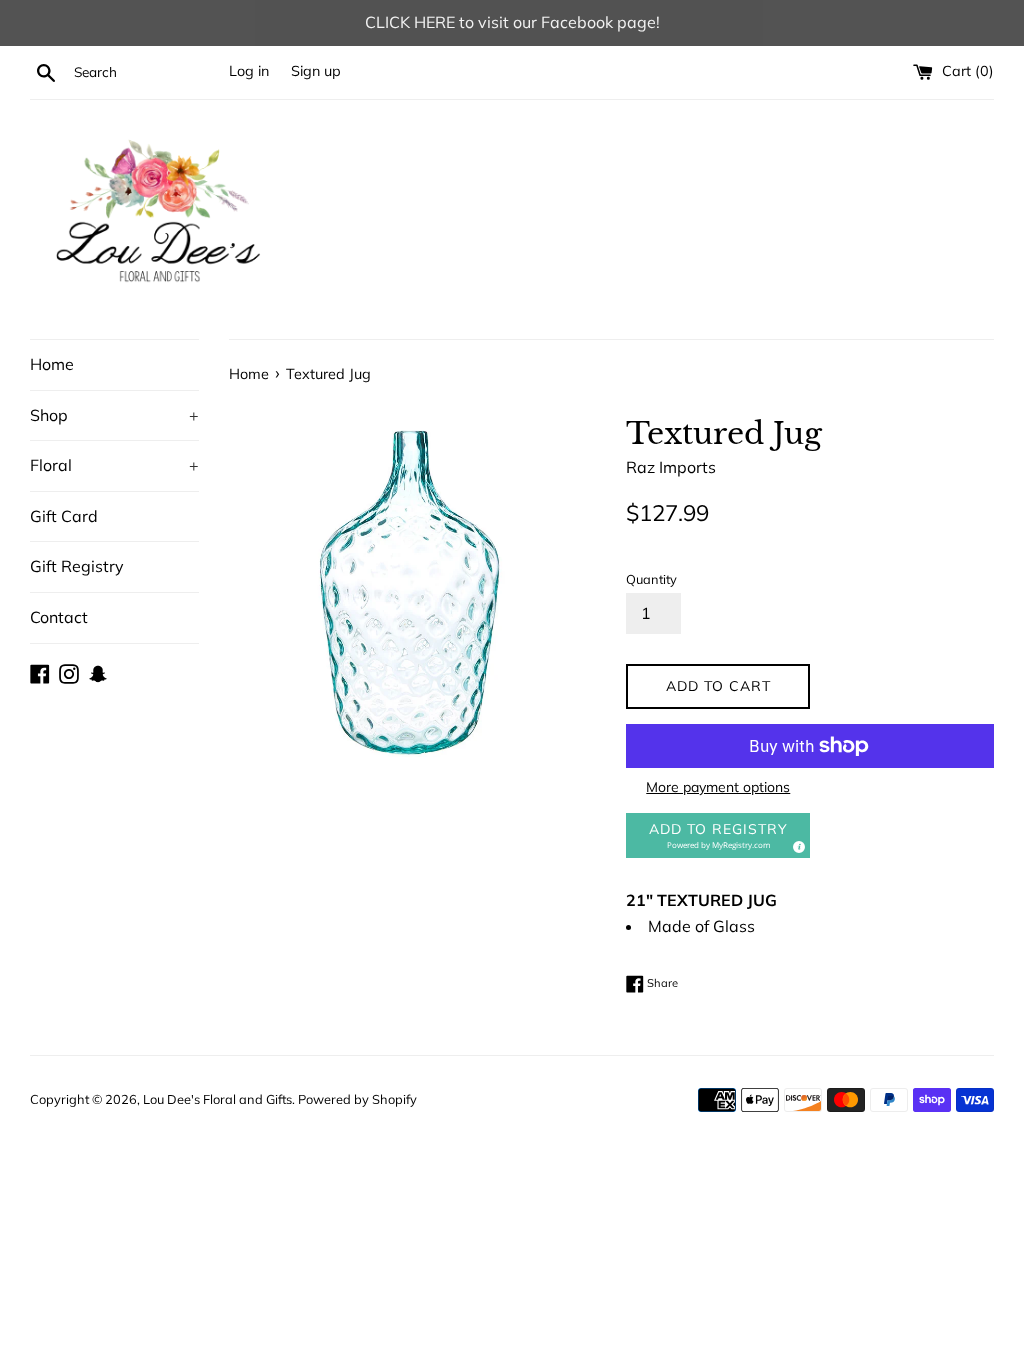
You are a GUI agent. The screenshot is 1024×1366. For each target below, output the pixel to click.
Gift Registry (77, 566)
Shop (114, 415)
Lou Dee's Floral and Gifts (217, 1099)
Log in (249, 71)
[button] (718, 835)
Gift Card (64, 516)
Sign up (316, 71)
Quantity (651, 579)
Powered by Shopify (357, 1099)
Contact (59, 617)
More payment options (718, 787)
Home (52, 364)
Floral (114, 465)
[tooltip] (796, 844)
